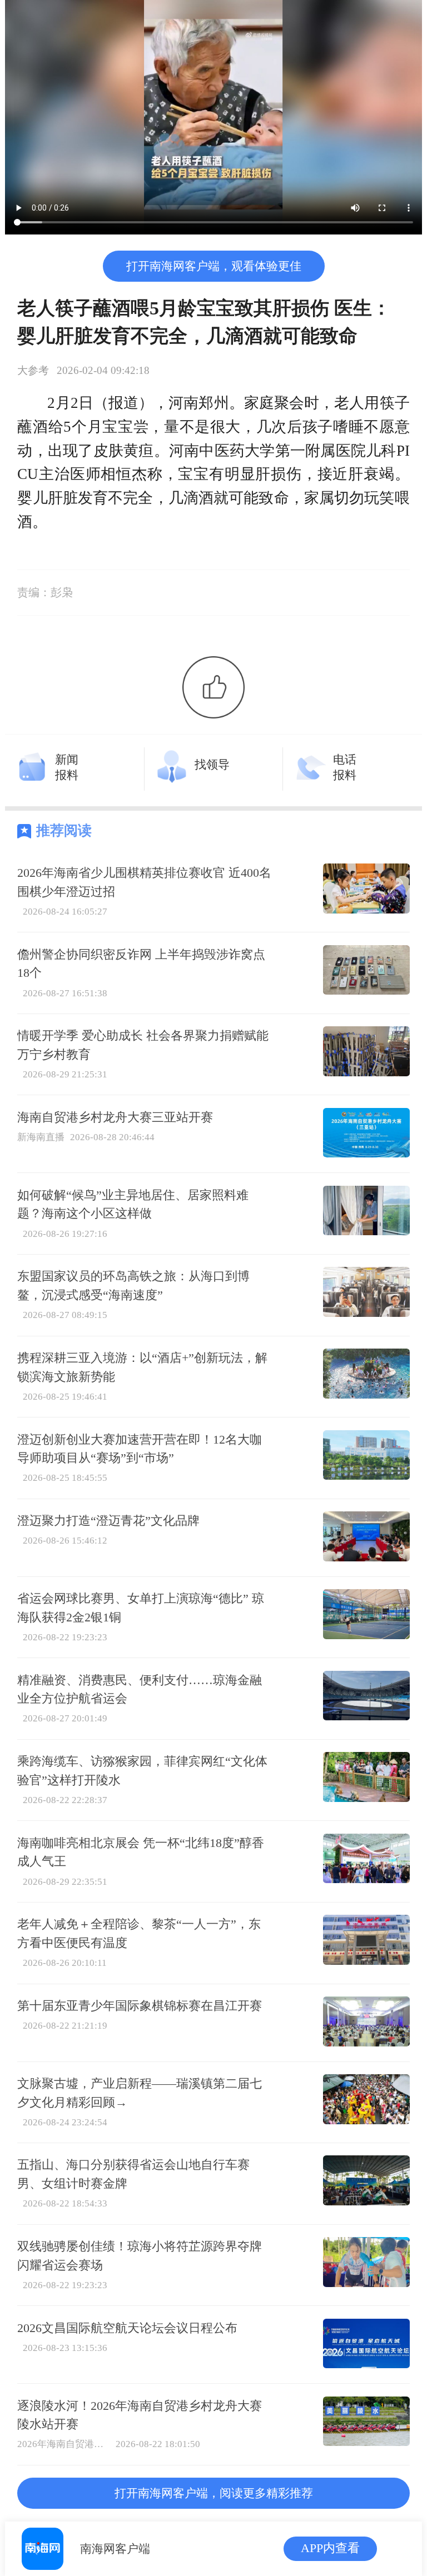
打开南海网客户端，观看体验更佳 (214, 266)
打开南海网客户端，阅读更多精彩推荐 (214, 2493)
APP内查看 (330, 2548)
